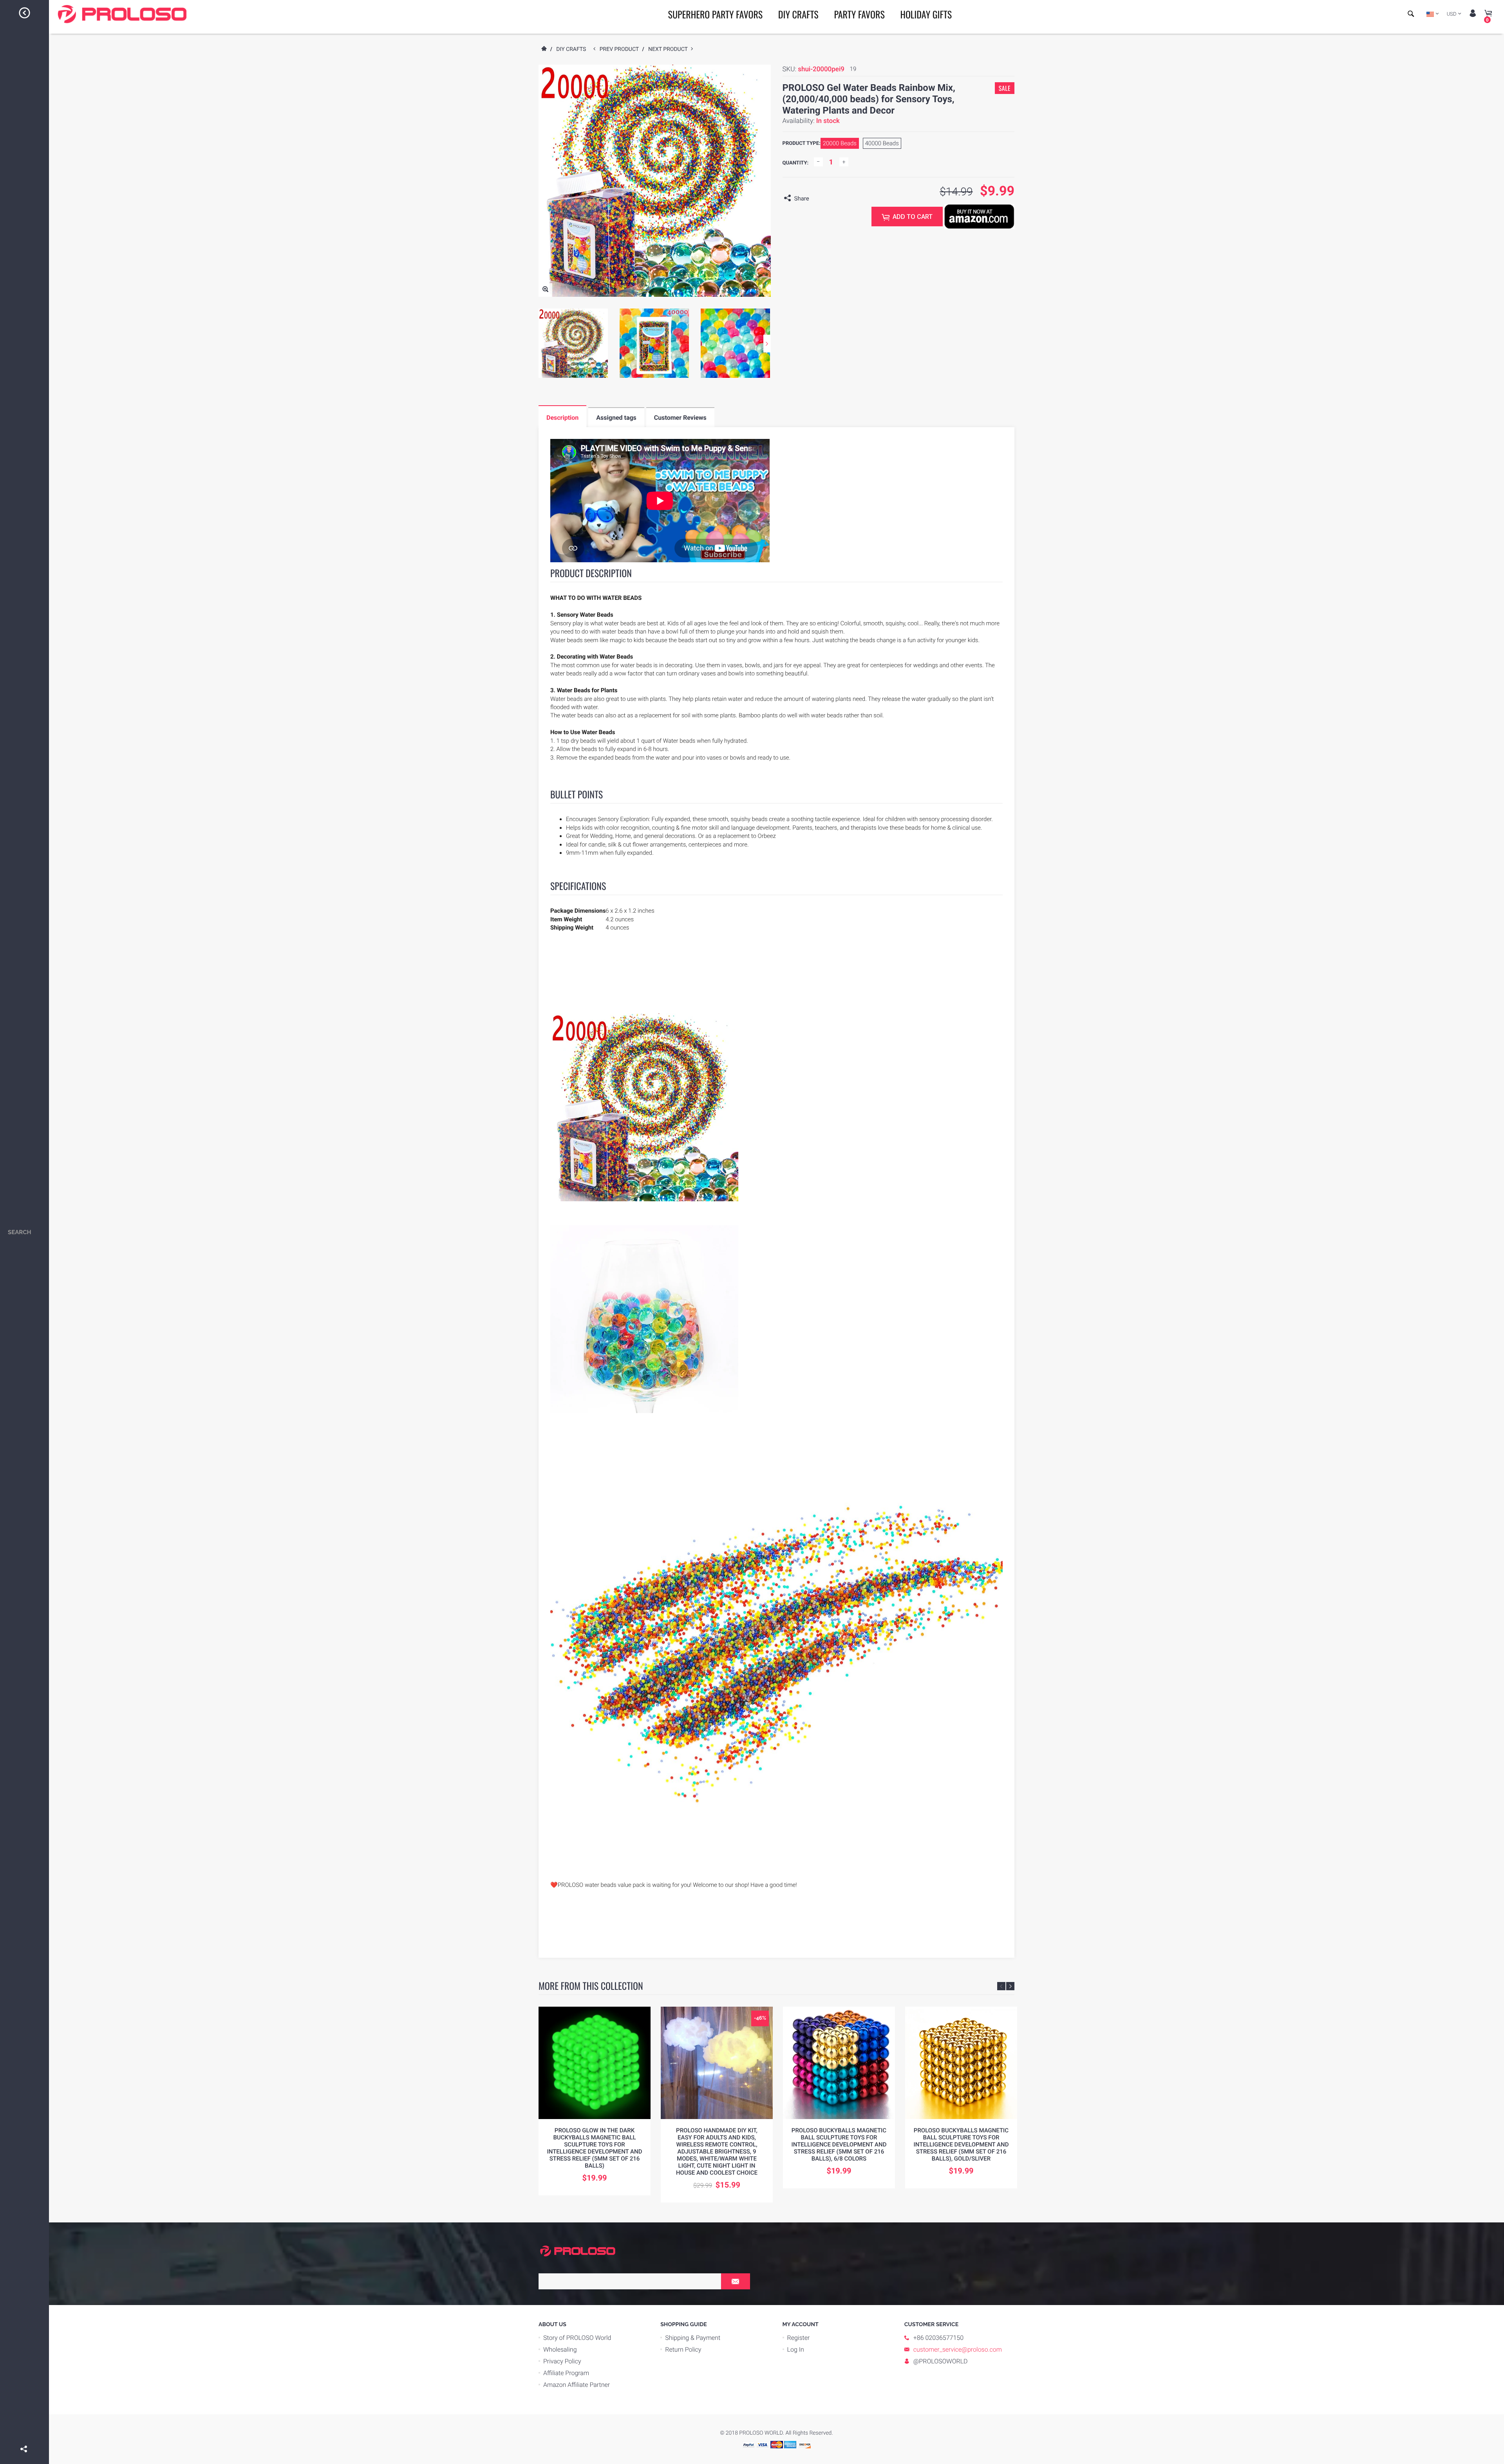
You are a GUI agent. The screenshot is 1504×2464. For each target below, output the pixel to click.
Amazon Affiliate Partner (577, 2385)
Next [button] (767, 344)
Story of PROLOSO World (577, 2338)
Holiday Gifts (926, 14)
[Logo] (122, 14)
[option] (573, 343)
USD (1452, 14)
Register (799, 2338)
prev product (621, 49)
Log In (796, 2349)
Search (20, 1232)
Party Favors (859, 14)
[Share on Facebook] (25, 2438)
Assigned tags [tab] (616, 418)
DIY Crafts (798, 14)
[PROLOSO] (578, 2251)
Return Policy (683, 2349)
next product (670, 49)
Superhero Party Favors (716, 14)
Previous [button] (1001, 1986)
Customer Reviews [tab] (680, 418)
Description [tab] (562, 418)
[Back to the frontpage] (544, 49)
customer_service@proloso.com (958, 2349)
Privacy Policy (562, 2361)
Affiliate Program (566, 2373)
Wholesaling (560, 2349)
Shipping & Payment (693, 2338)
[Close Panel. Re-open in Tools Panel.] (25, 14)
